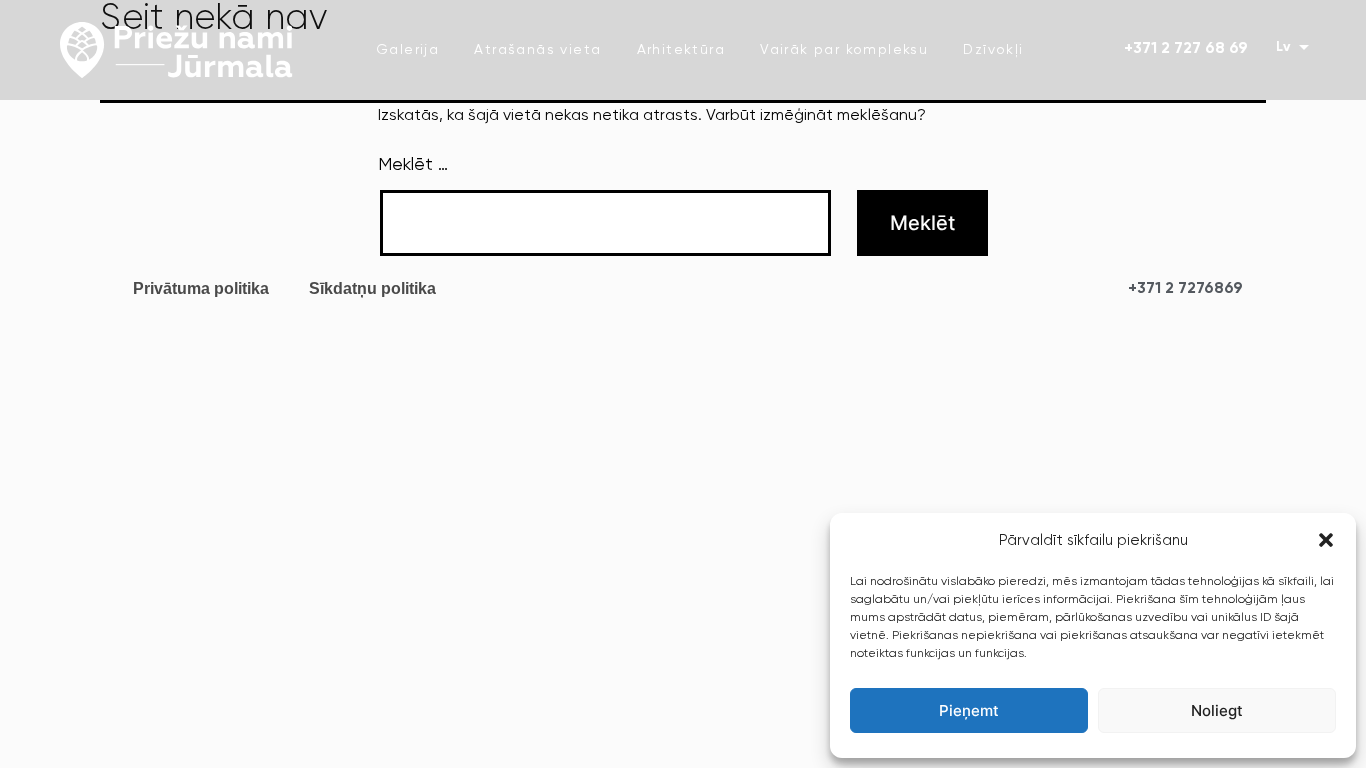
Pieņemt (969, 710)
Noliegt (1217, 710)
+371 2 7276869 (1185, 289)
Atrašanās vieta (537, 50)
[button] (1326, 540)
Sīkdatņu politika (372, 288)
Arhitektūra (681, 50)
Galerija (407, 50)
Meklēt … (413, 165)
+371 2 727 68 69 (1186, 49)
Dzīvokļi (993, 50)
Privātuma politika (201, 288)
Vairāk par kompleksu (844, 50)
